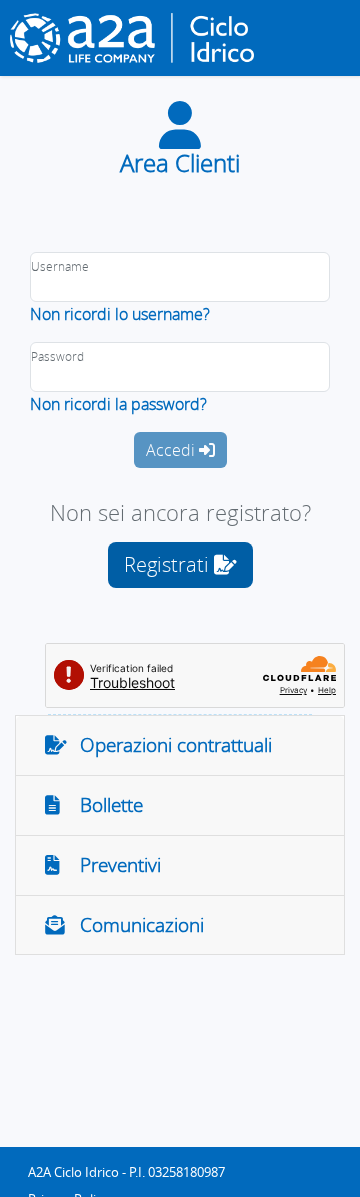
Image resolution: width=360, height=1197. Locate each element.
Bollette (104, 805)
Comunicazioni (134, 925)
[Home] (140, 38)
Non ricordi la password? (118, 404)
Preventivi (113, 865)
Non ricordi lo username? (120, 314)
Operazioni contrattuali (168, 745)
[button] (180, 565)
